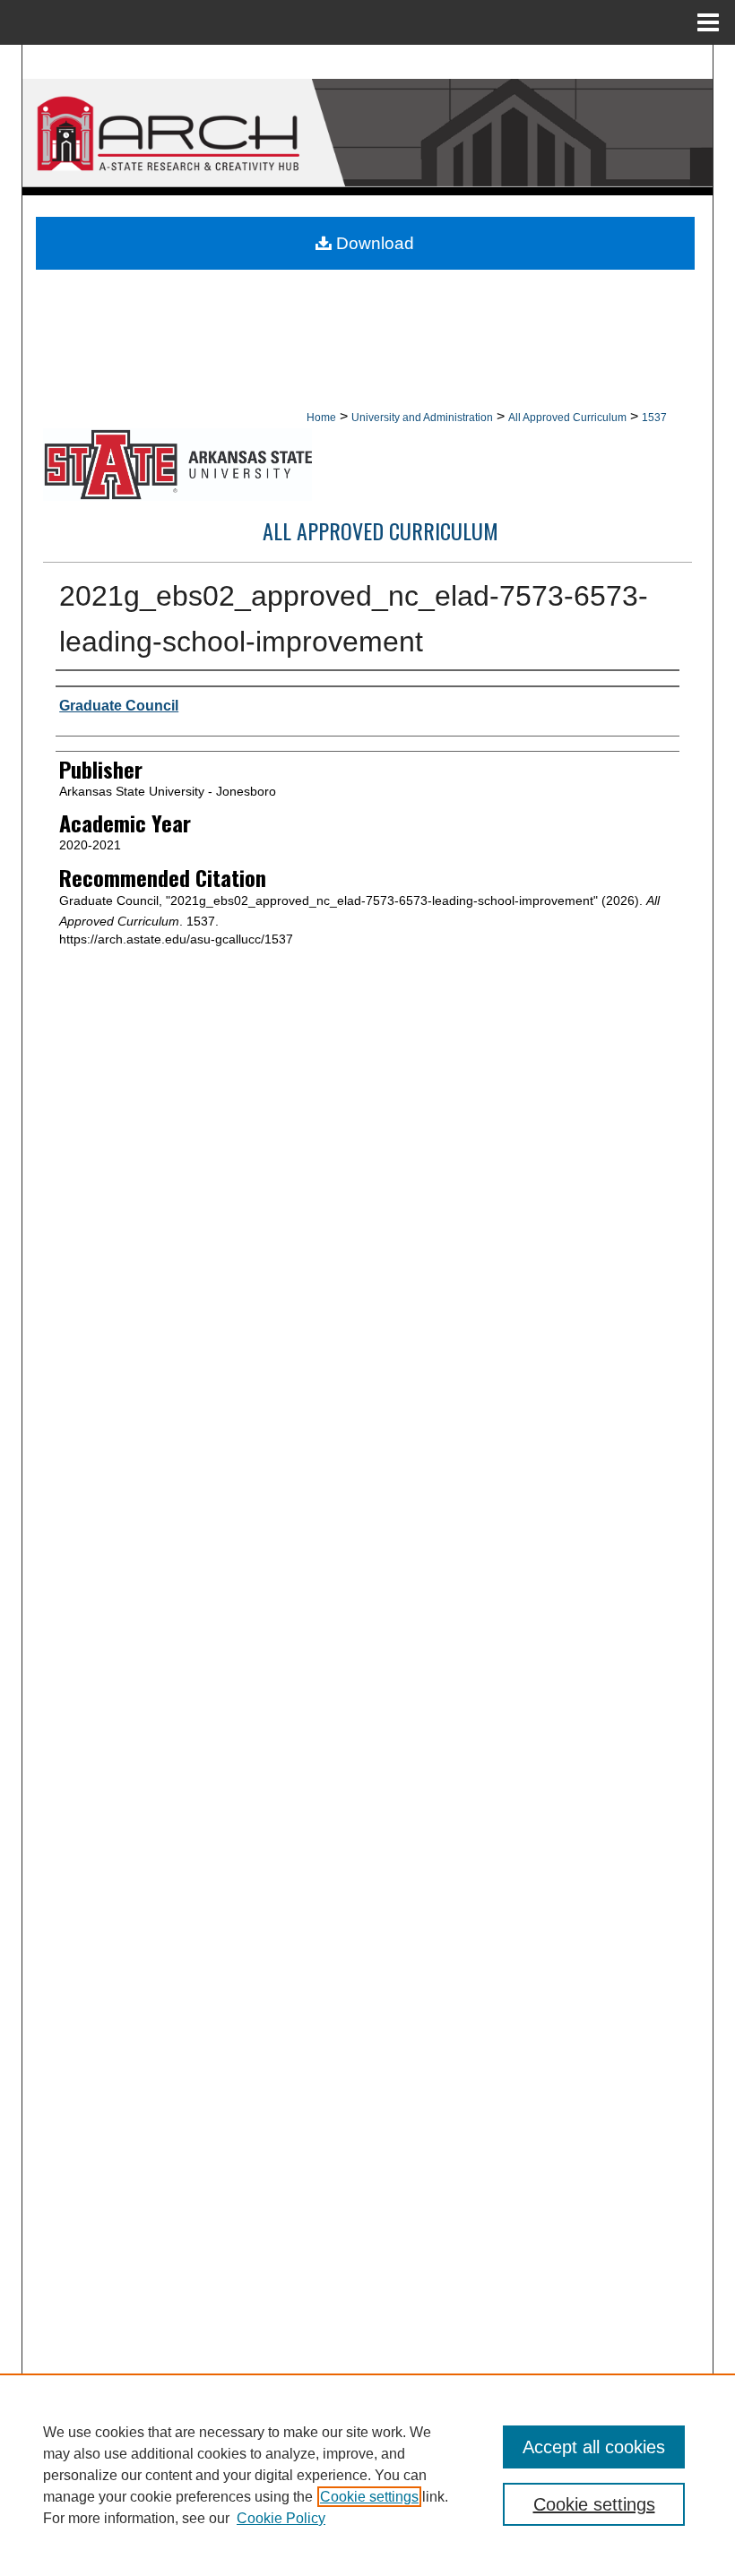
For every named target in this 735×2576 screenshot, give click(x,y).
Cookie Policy (281, 2518)
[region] (367, 2475)
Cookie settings (369, 2497)
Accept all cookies (594, 2447)
